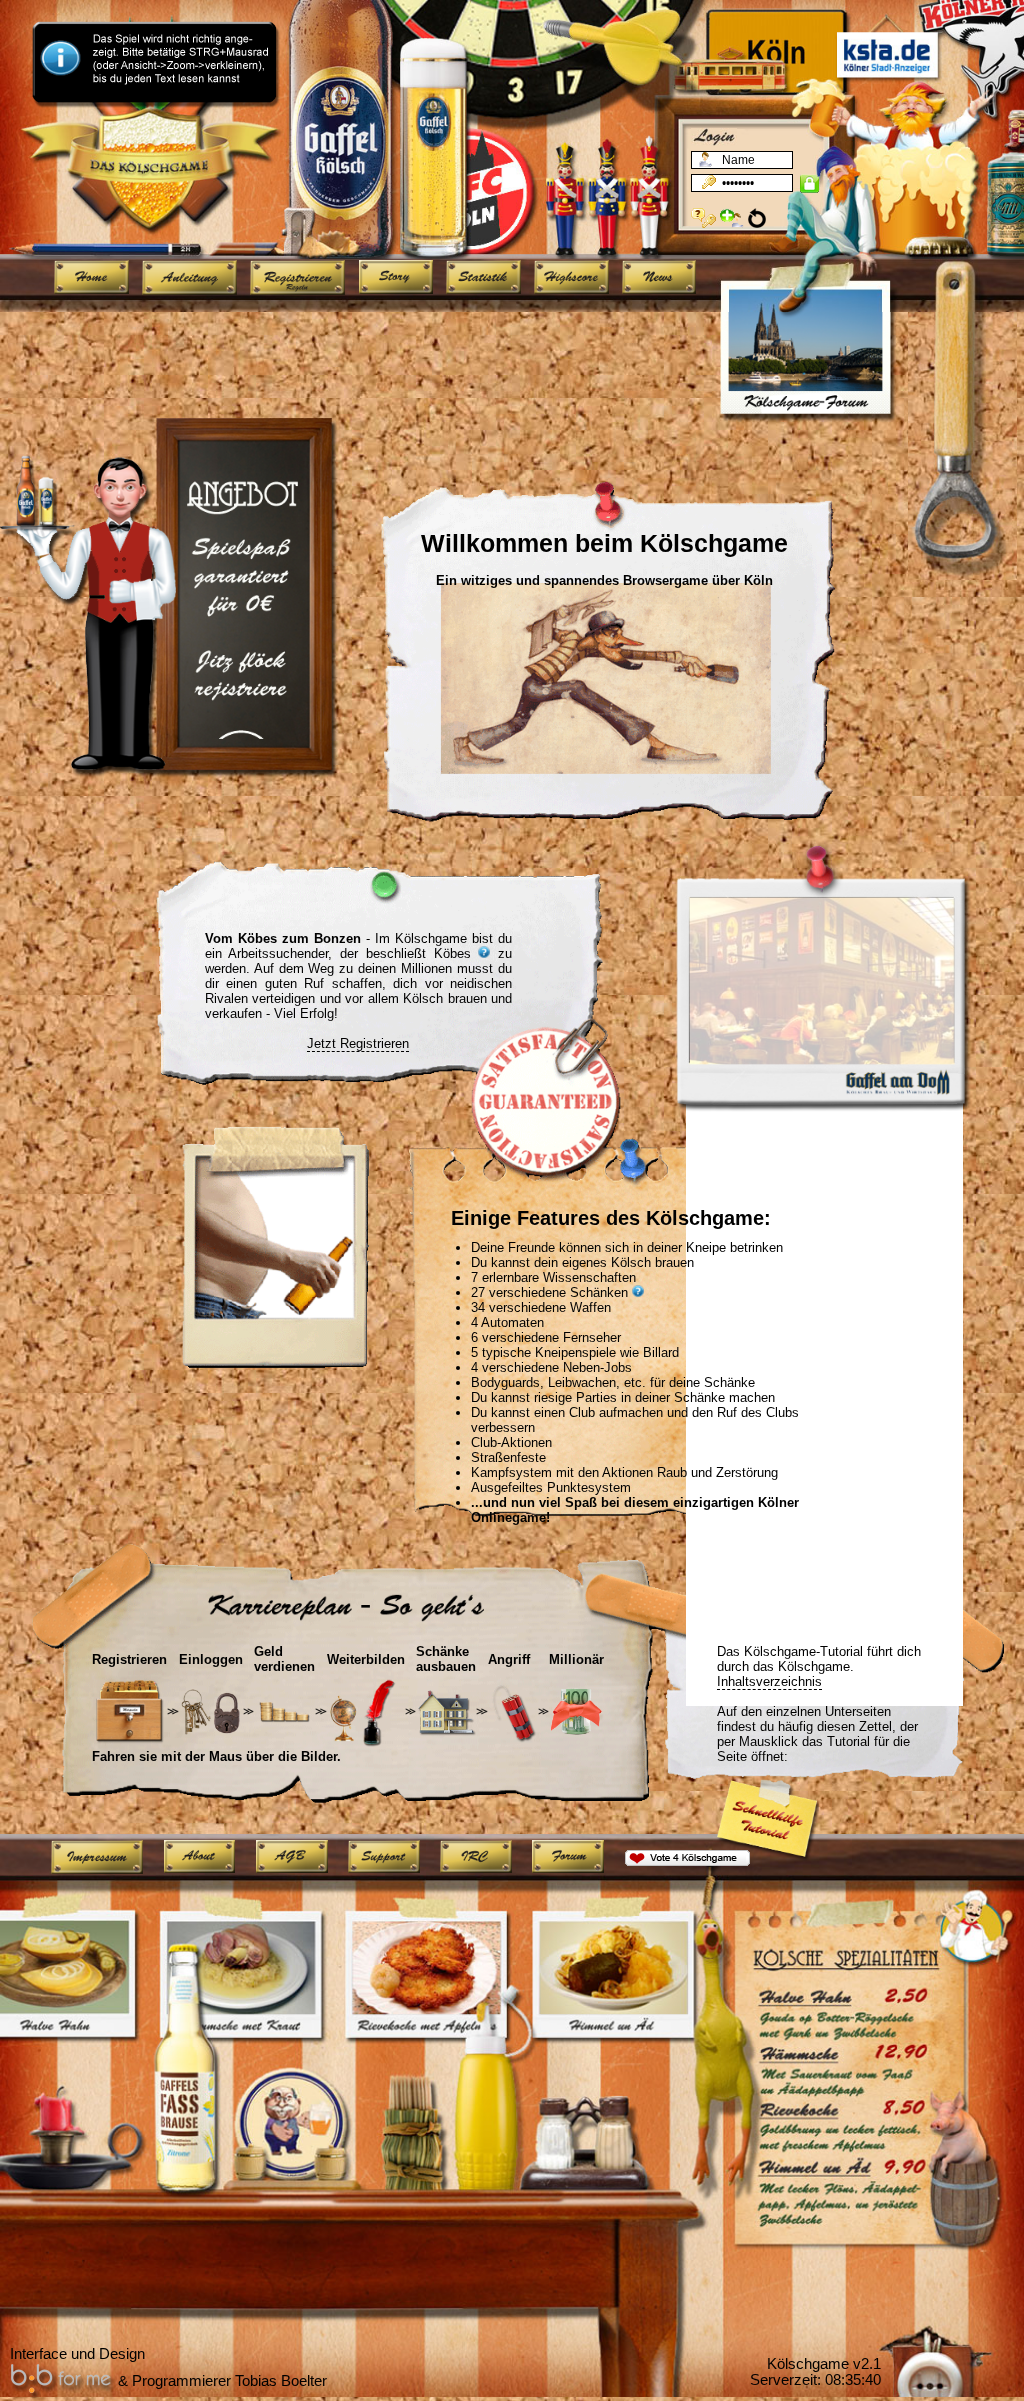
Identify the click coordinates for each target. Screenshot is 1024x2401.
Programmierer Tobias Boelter (229, 2381)
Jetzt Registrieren (358, 1043)
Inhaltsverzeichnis (769, 1681)
